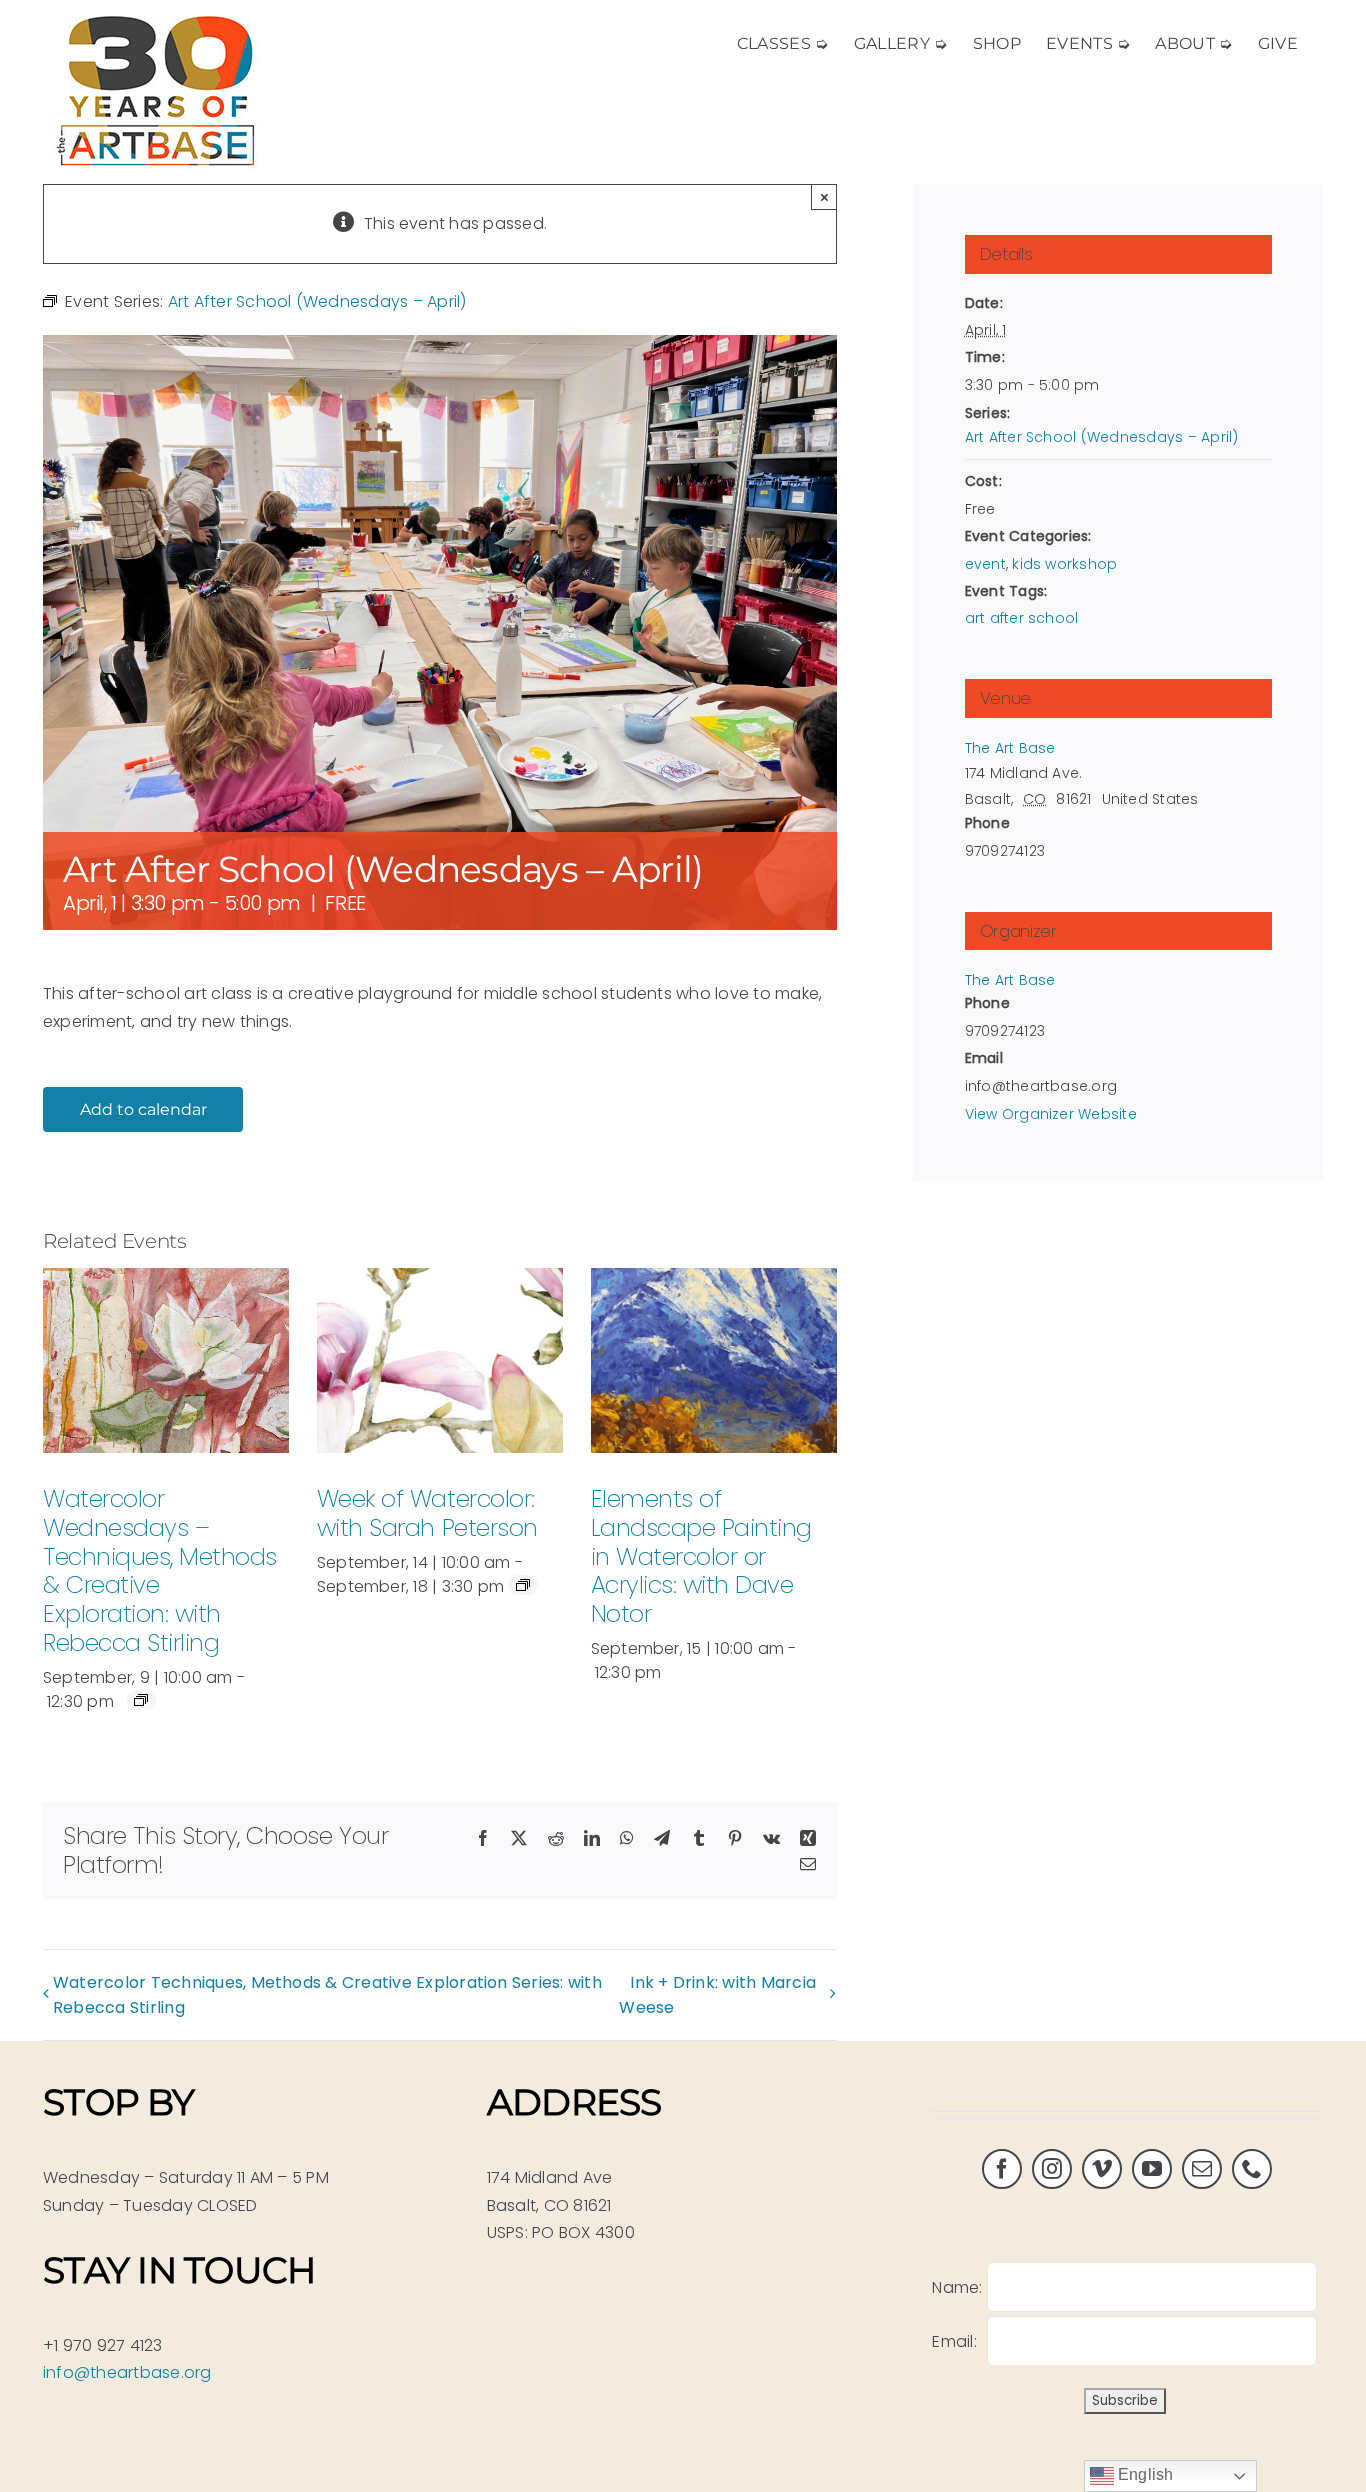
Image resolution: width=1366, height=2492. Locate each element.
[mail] (1202, 2169)
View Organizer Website (1051, 1114)
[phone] (1252, 2169)
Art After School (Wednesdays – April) (1102, 437)
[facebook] (1002, 2169)
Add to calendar (143, 1109)
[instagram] (1052, 2169)
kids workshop (1064, 564)
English (1144, 2474)
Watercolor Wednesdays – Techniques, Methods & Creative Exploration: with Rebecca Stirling (160, 1570)
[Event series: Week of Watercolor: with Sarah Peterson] (523, 1585)
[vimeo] (1102, 2169)
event (985, 564)
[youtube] (1152, 2169)
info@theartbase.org (127, 2372)
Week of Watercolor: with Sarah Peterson (427, 1513)
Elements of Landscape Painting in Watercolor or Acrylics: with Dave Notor (701, 1556)
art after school (1022, 618)
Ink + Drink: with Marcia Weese (717, 1995)
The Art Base (1010, 748)
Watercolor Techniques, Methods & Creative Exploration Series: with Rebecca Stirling (327, 1995)
